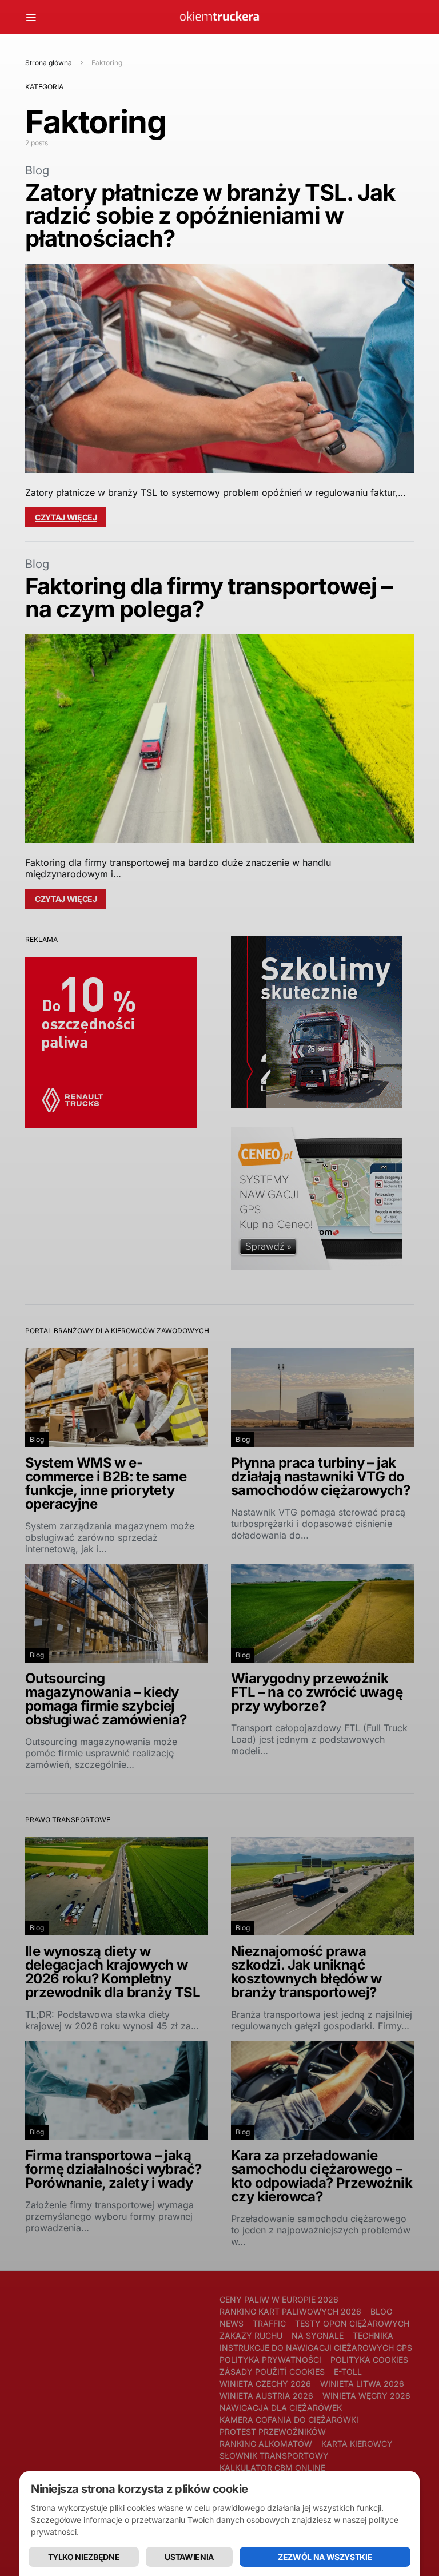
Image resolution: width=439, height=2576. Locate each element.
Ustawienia (189, 2557)
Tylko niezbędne (84, 2557)
